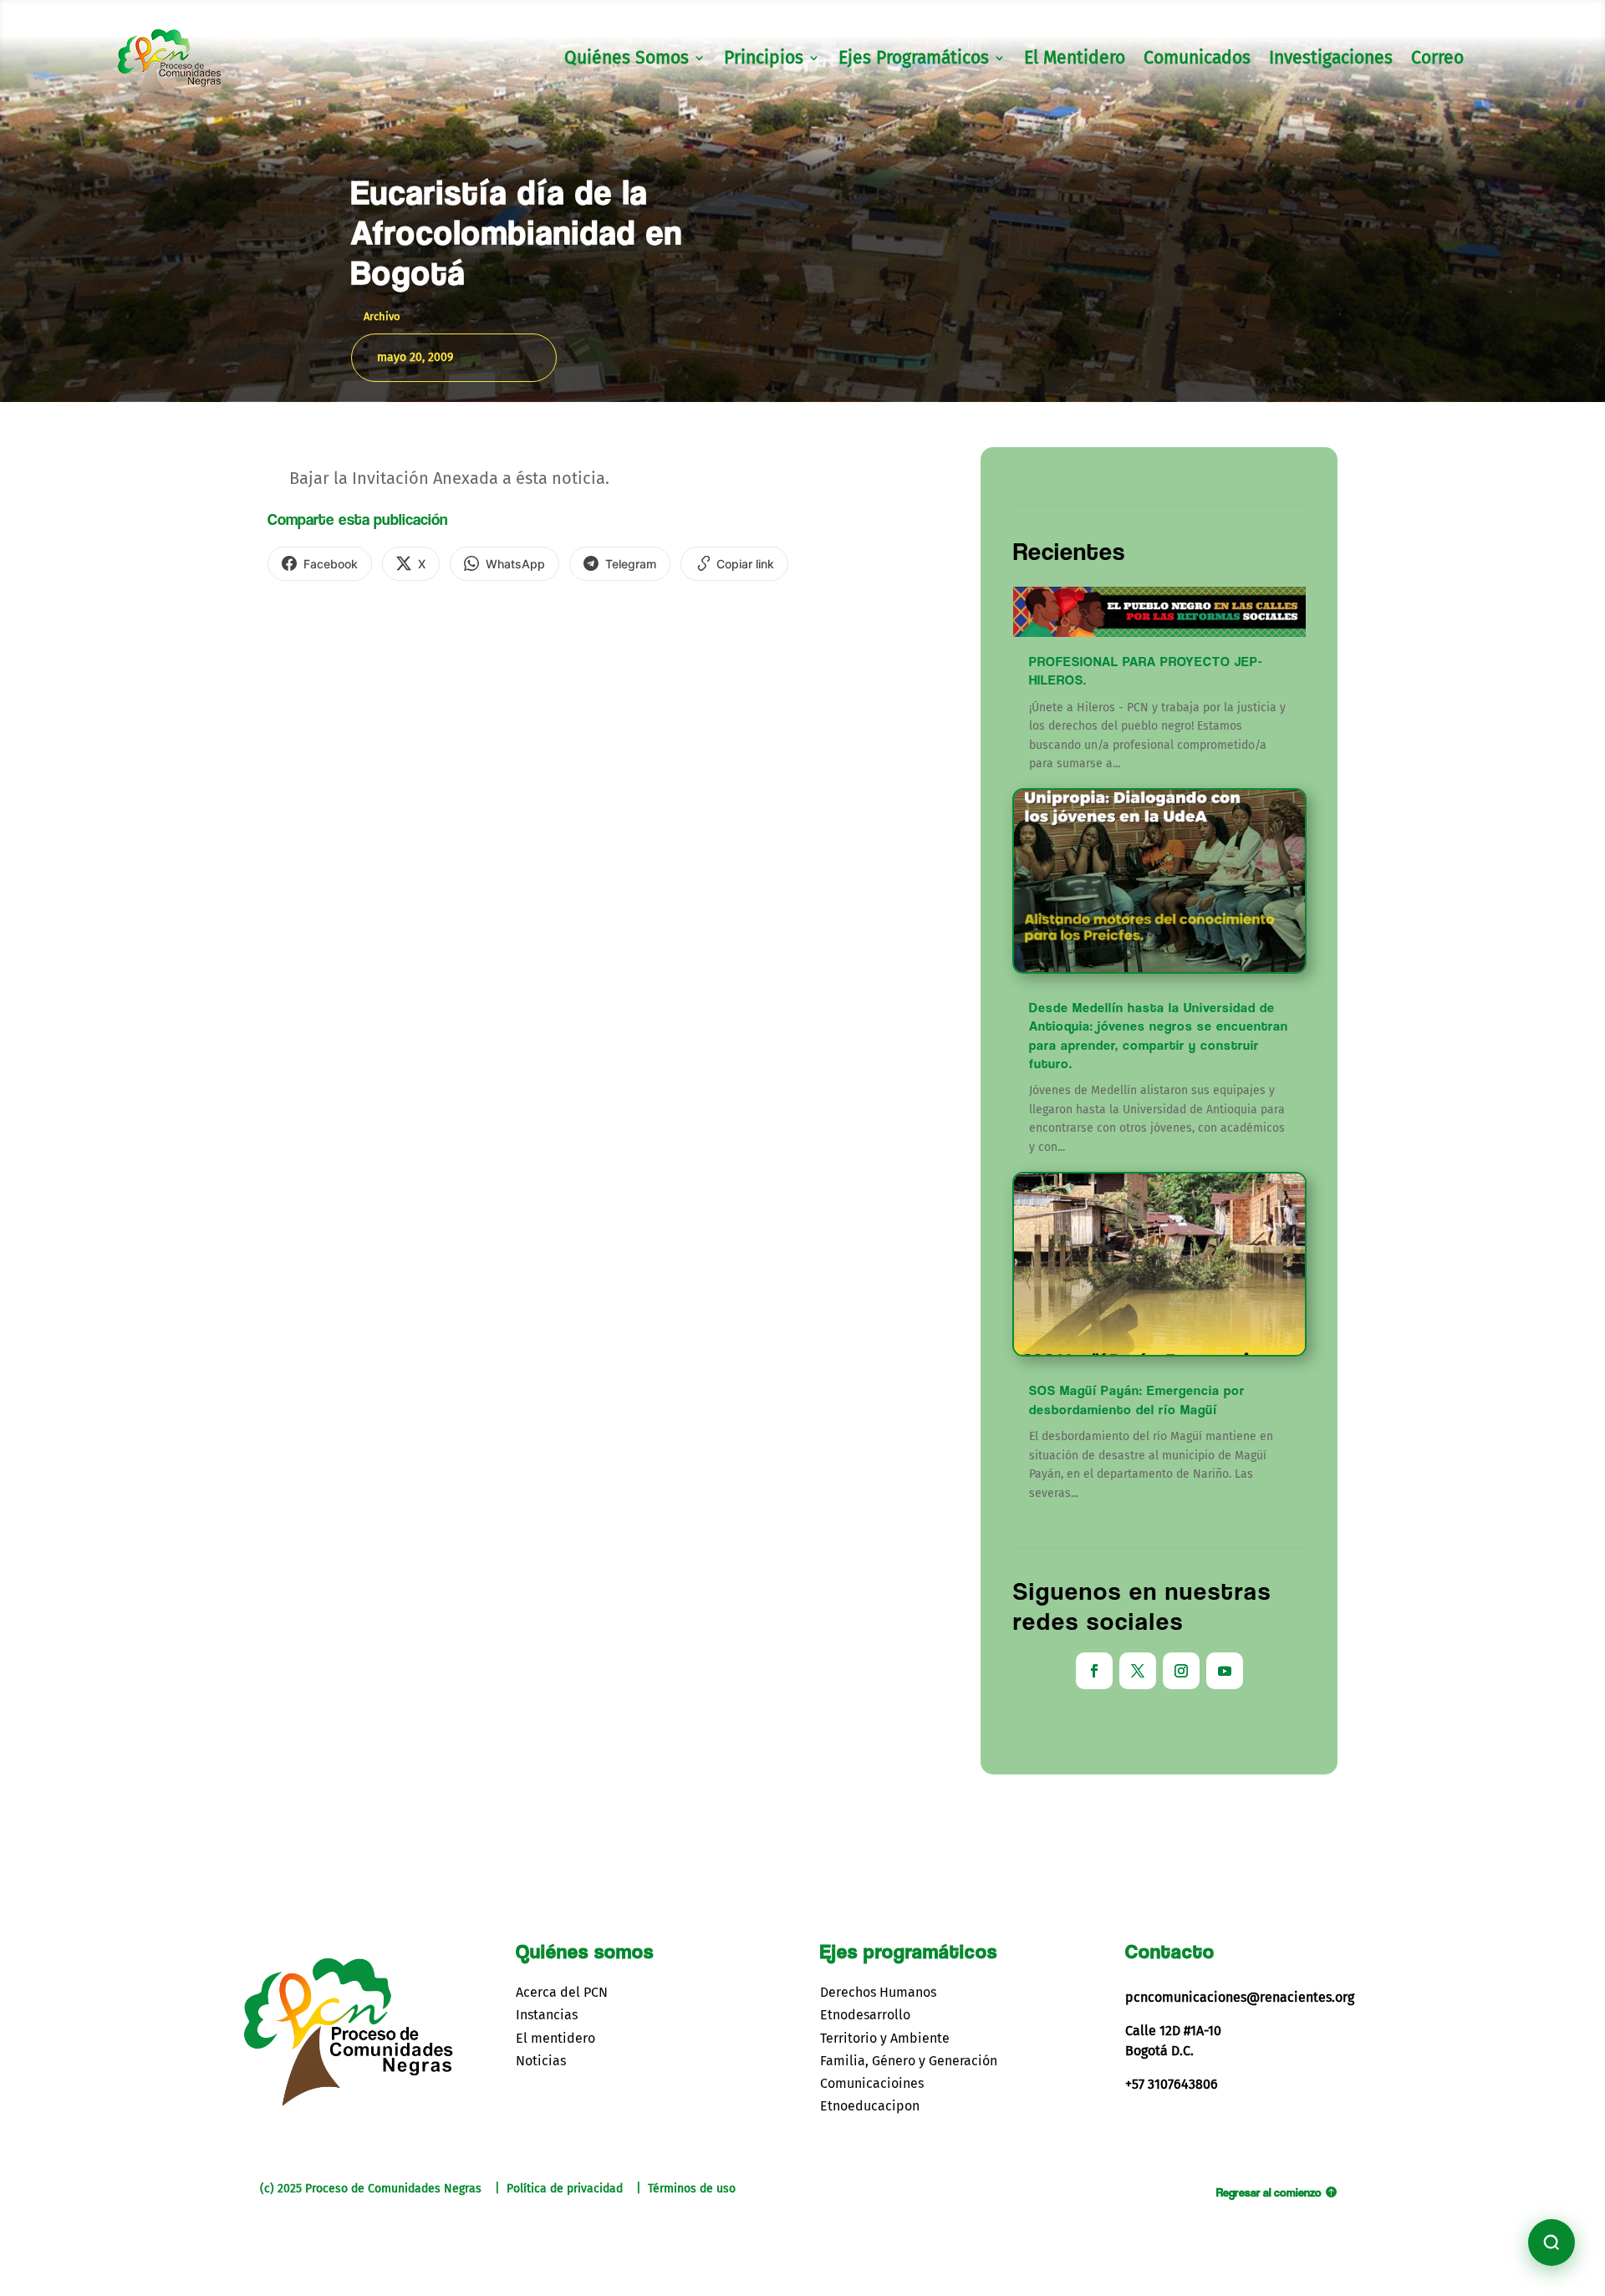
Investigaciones (1331, 60)
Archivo (382, 316)
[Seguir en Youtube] (1225, 1671)
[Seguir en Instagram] (1181, 1671)
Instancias (547, 2015)
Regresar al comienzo (1269, 2192)
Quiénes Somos (627, 60)
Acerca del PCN (562, 1992)
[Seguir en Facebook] (1094, 1671)
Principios (764, 60)
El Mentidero (1075, 60)
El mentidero (555, 2038)
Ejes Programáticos (914, 60)
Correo (1437, 60)
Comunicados (1197, 60)
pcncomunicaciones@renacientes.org (1240, 1997)
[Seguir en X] (1138, 1671)
